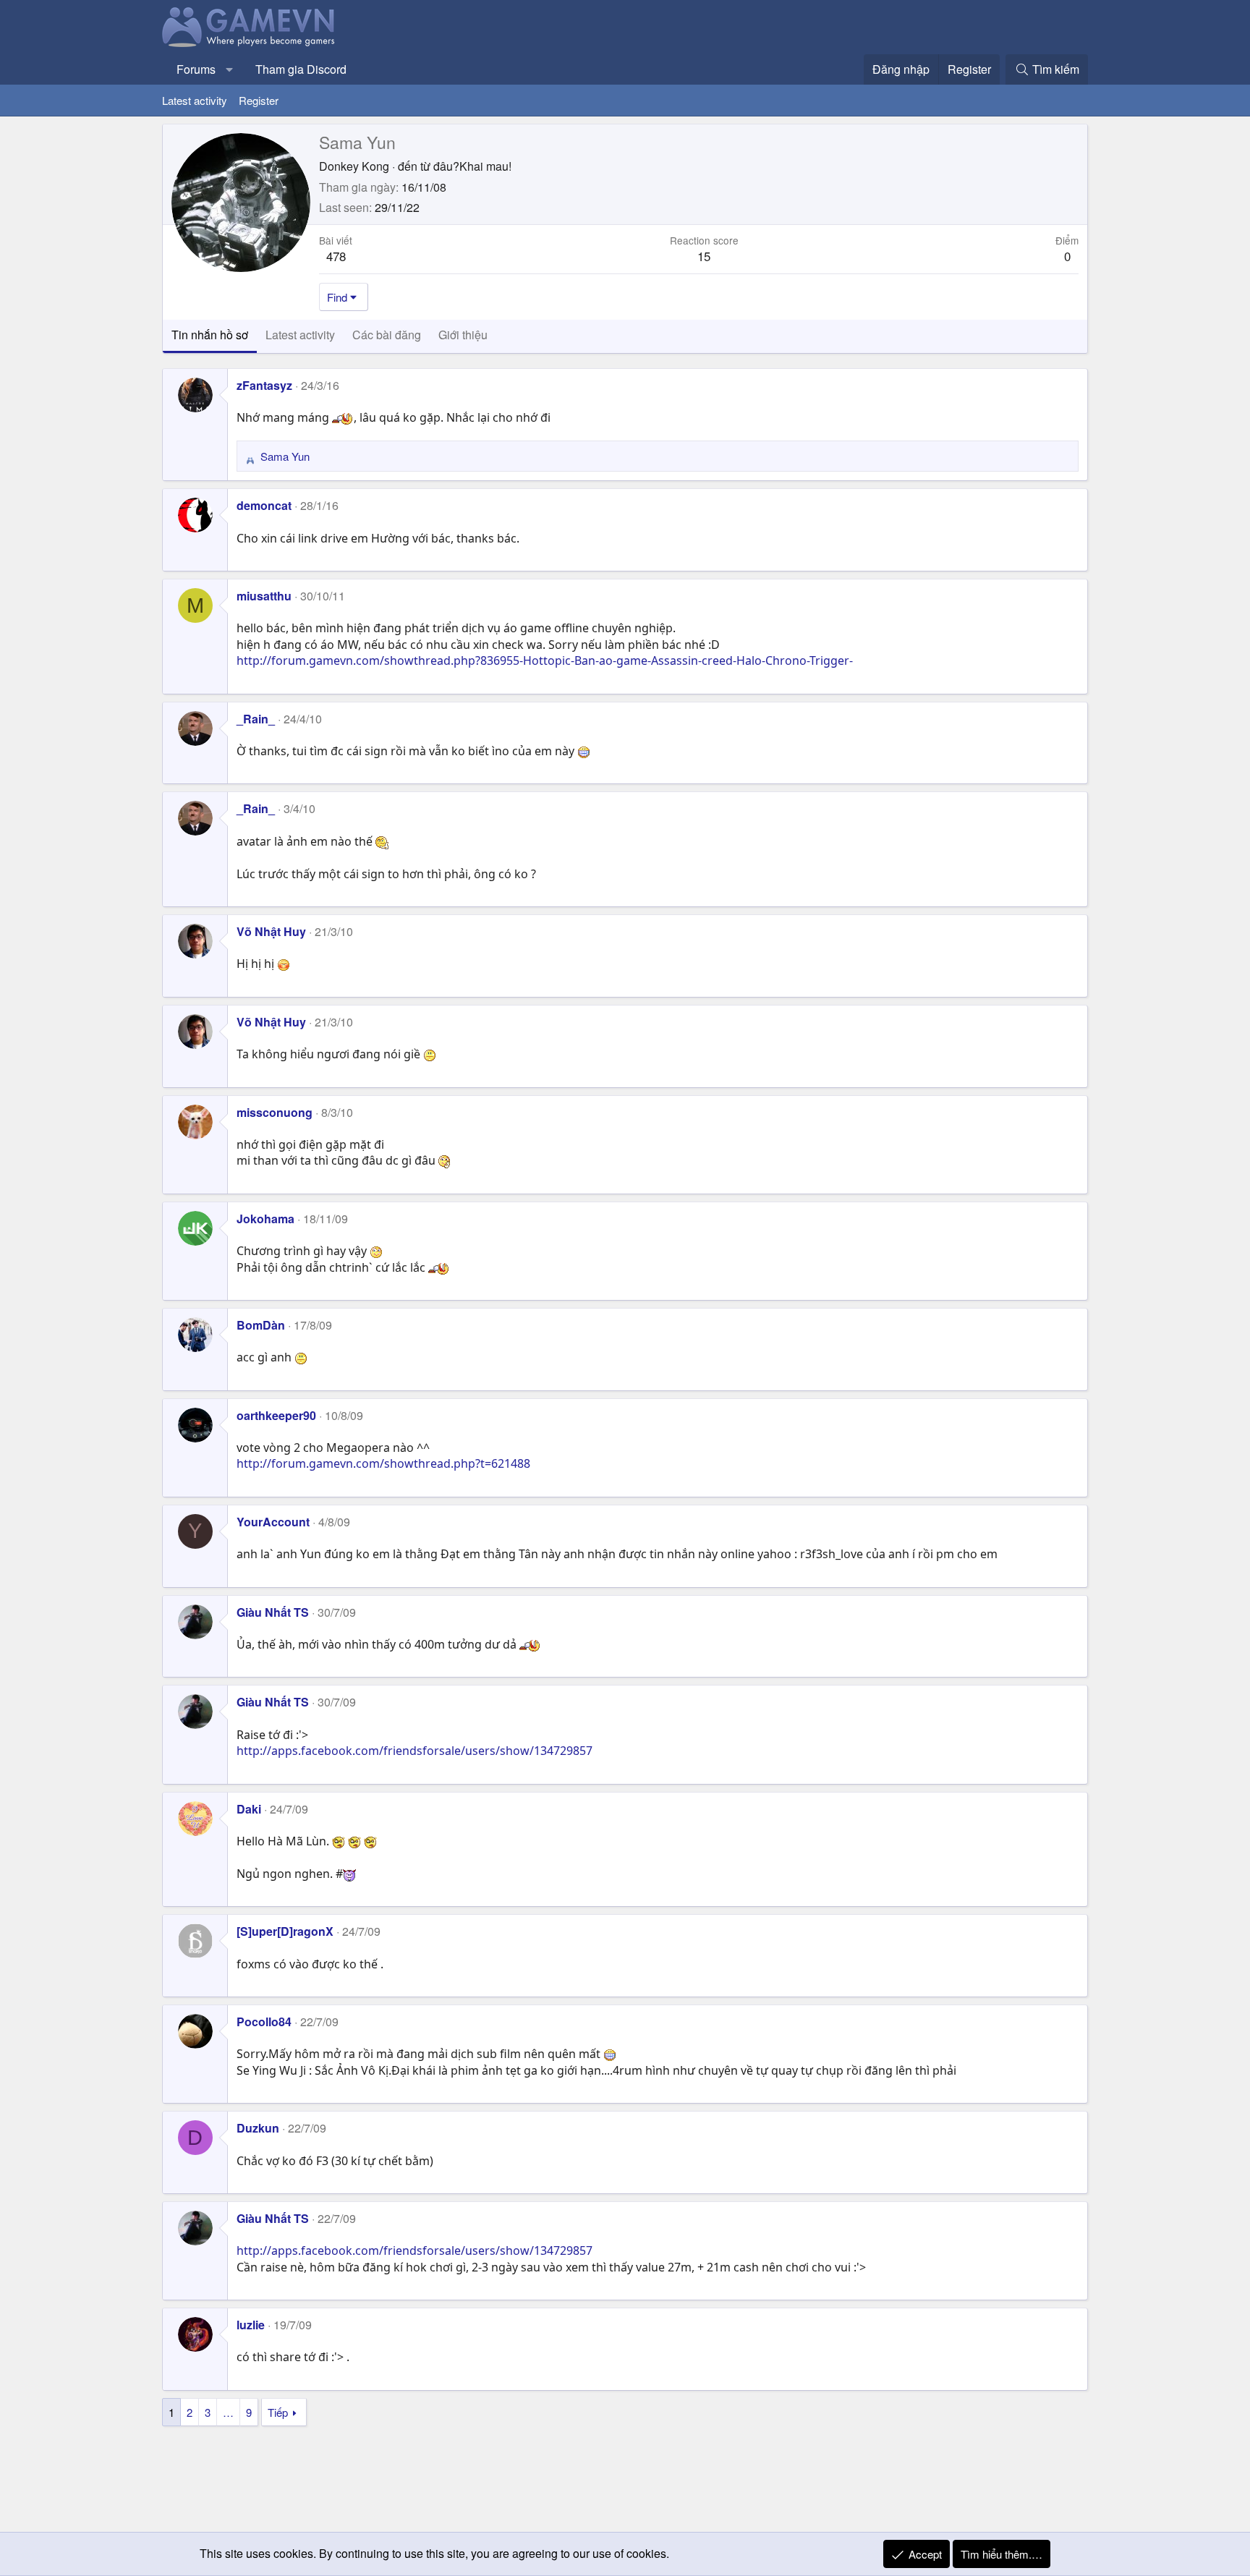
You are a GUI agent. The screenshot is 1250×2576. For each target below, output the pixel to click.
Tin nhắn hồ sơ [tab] (210, 335)
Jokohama (265, 1219)
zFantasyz (264, 385)
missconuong (275, 1112)
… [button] (228, 2412)
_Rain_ (256, 719)
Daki (249, 1809)
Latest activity (195, 100)
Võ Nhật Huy (271, 931)
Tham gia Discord (301, 69)
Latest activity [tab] (300, 335)
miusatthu (264, 596)
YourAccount (273, 1522)
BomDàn (261, 1325)
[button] (230, 69)
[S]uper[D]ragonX (285, 1931)
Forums (196, 69)
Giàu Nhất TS (273, 1612)
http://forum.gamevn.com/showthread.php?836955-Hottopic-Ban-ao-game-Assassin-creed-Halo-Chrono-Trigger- (545, 660)
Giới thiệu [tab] (463, 335)
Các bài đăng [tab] (387, 335)
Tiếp (278, 2412)
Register (259, 100)
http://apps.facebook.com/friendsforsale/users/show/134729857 (414, 1751)
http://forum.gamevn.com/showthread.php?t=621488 (383, 1463)
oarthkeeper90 (276, 1415)
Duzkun (258, 2128)
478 (336, 256)
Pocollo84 (264, 2022)
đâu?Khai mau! (472, 166)
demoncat (264, 505)
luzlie (251, 2325)
